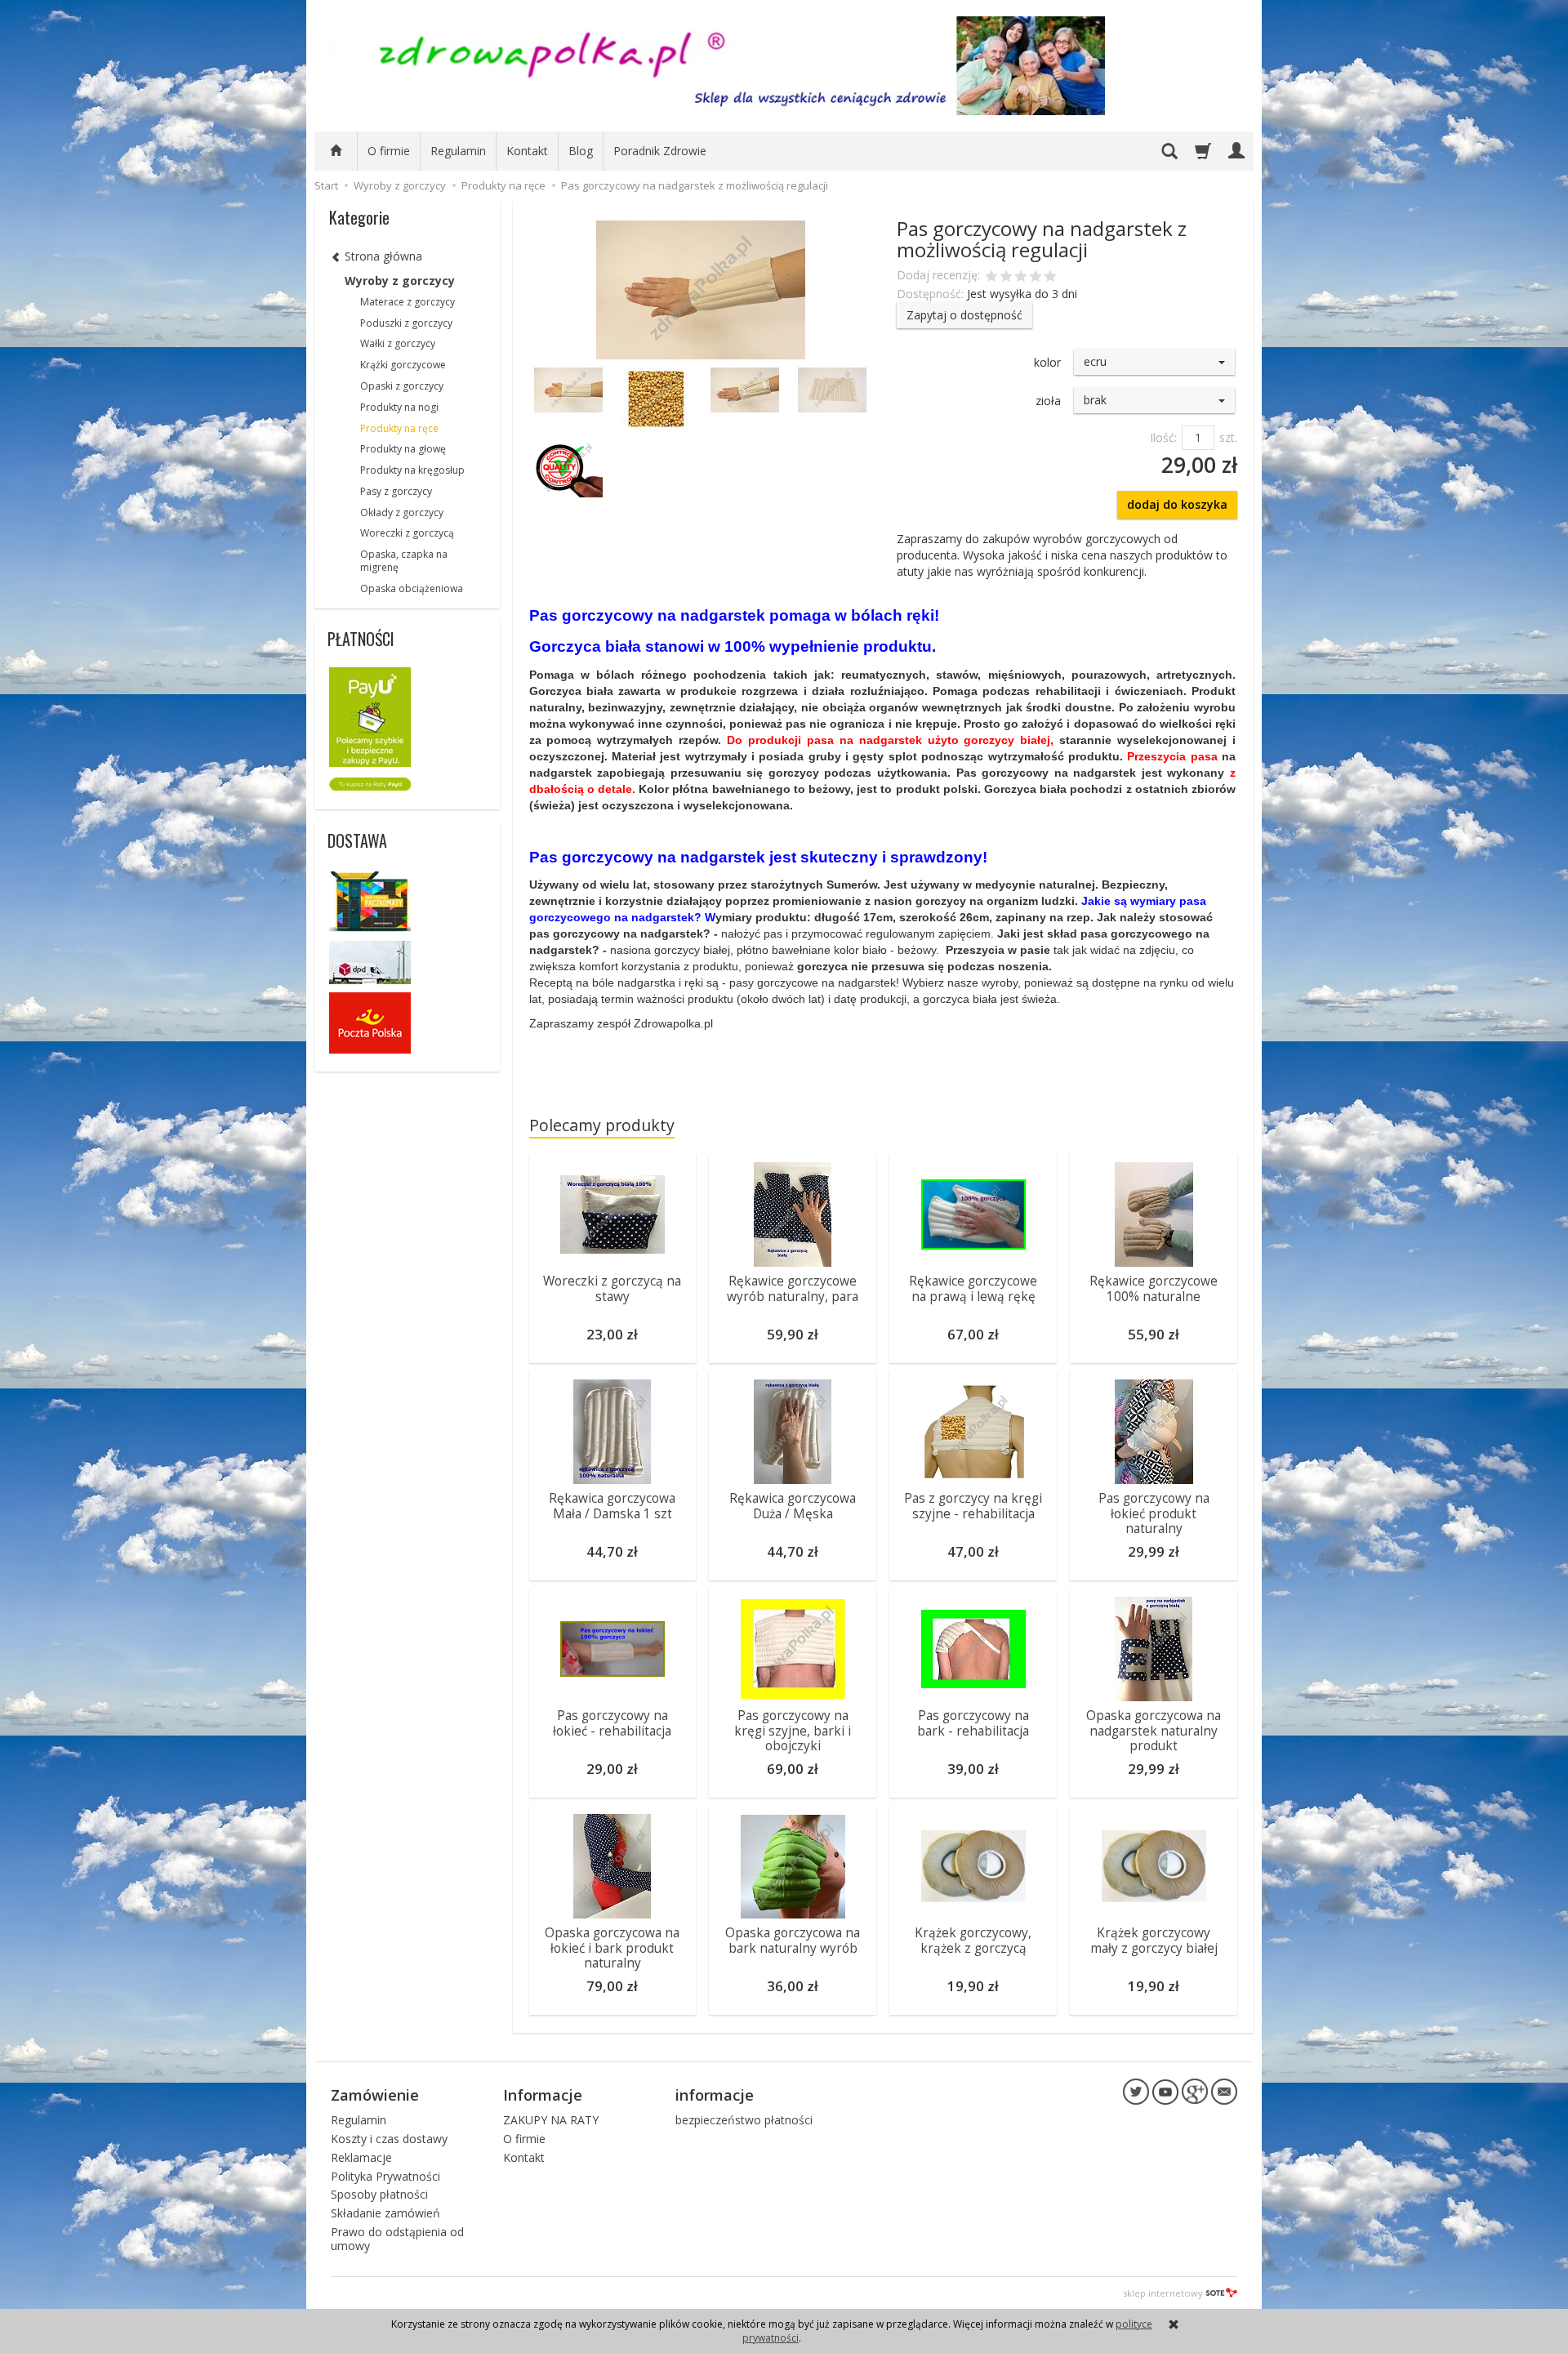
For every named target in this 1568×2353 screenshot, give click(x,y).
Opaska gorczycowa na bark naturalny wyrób (793, 1940)
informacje (715, 2095)
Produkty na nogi (399, 407)
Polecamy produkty (602, 1125)
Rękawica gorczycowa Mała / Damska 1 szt (612, 1506)
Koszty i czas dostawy (389, 2139)
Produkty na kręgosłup (412, 470)
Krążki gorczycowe (403, 365)
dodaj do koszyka (1177, 504)
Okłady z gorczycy (402, 512)
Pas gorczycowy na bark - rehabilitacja (973, 1723)
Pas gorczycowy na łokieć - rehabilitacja (612, 1723)
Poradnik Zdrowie (660, 151)
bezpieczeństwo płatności (744, 2120)
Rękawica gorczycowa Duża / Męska (793, 1506)
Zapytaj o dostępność (964, 315)
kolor (1047, 362)
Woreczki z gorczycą (407, 533)
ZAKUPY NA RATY (551, 2120)
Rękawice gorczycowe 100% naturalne (1154, 1288)
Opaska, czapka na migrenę (404, 561)
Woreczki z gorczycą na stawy (612, 1288)
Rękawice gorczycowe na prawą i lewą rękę (973, 1288)
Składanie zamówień (385, 2213)
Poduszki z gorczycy (406, 323)
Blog (581, 151)
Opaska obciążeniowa (412, 588)
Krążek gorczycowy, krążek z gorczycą (973, 1940)
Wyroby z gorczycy (400, 281)
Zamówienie (375, 2095)
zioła (1048, 401)
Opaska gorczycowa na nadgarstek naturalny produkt (1154, 1731)
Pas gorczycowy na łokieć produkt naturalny (1154, 1513)
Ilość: (1163, 437)
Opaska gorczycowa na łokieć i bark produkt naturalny (612, 1948)
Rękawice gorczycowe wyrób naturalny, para (793, 1288)
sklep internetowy (1163, 2293)
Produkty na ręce (399, 428)
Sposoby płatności (379, 2194)
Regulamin (458, 151)
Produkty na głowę (403, 449)
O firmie (389, 151)
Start (326, 185)
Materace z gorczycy (408, 302)
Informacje (543, 2095)
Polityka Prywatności (385, 2176)
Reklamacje (361, 2157)
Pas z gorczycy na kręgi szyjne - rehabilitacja (973, 1506)
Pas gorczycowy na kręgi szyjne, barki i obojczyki (793, 1731)
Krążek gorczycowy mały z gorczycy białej (1154, 1940)
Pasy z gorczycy (396, 491)
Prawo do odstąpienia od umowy (397, 2239)
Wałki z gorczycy (398, 343)
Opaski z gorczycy (402, 386)
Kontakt (527, 151)
